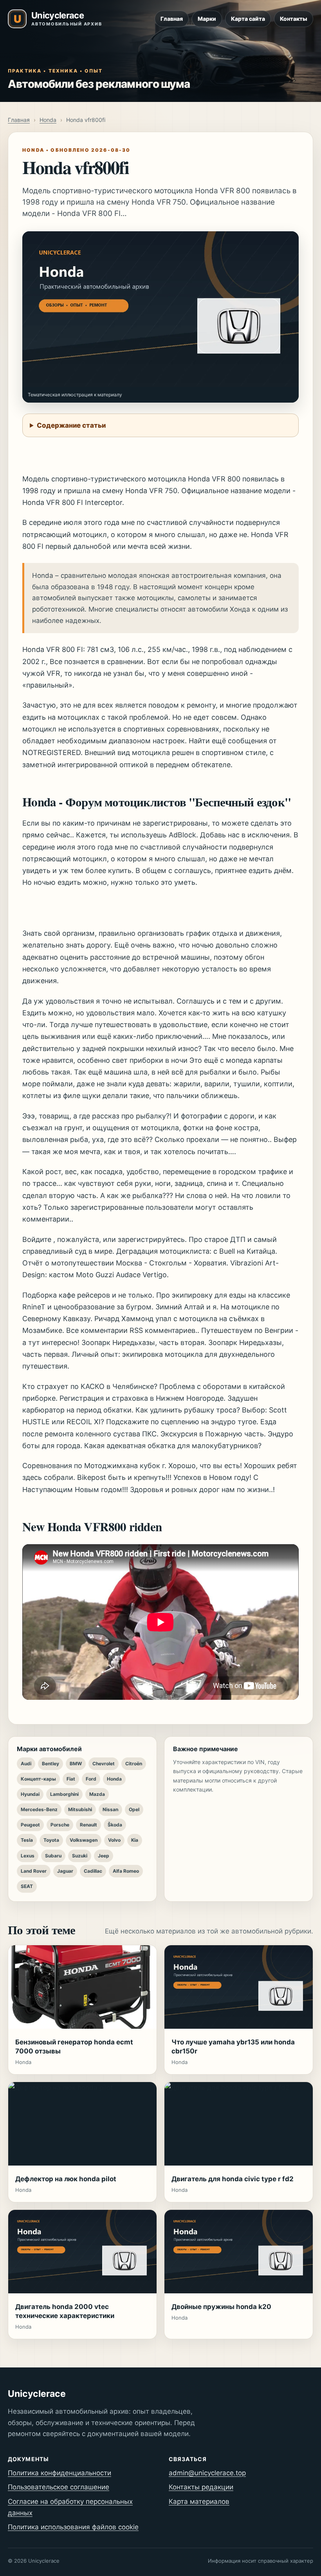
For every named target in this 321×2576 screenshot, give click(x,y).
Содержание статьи (71, 425)
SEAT (27, 1886)
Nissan (110, 1809)
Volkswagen (84, 1840)
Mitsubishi (80, 1809)
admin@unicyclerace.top (207, 2473)
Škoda (115, 1825)
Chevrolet (104, 1764)
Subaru (53, 1856)
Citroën (134, 1764)
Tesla (27, 1840)
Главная (172, 19)
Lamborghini (64, 1794)
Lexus (28, 1856)
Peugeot (30, 1825)
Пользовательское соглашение (59, 2487)
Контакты (294, 19)
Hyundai (30, 1794)
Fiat (71, 1779)
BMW (76, 1764)
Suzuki (80, 1856)
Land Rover (34, 1871)
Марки (207, 19)
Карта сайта (248, 19)
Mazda (97, 1794)
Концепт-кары (38, 1779)
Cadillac (93, 1871)
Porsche (60, 1825)
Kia (135, 1840)
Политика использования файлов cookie (73, 2527)
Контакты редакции (201, 2487)
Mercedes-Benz (39, 1809)
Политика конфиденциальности (60, 2473)
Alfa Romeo (126, 1871)
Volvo (114, 1840)
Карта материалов (199, 2502)
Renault (88, 1825)
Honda (48, 120)
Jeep (104, 1856)
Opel (134, 1809)
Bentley (50, 1764)
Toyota (51, 1840)
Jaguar (65, 1871)
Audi (26, 1764)
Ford (91, 1779)
